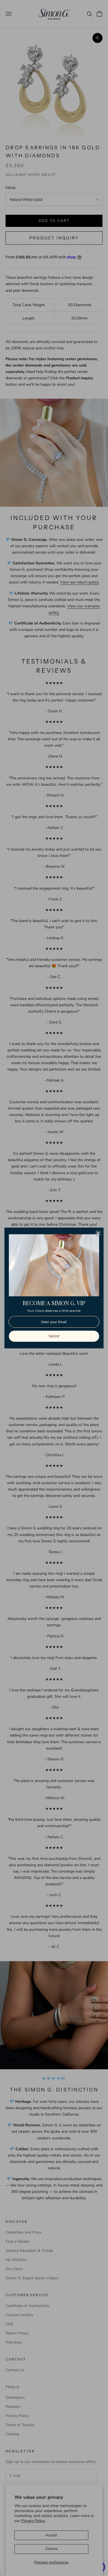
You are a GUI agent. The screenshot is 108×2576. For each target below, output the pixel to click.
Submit (54, 1336)
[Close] (98, 1233)
